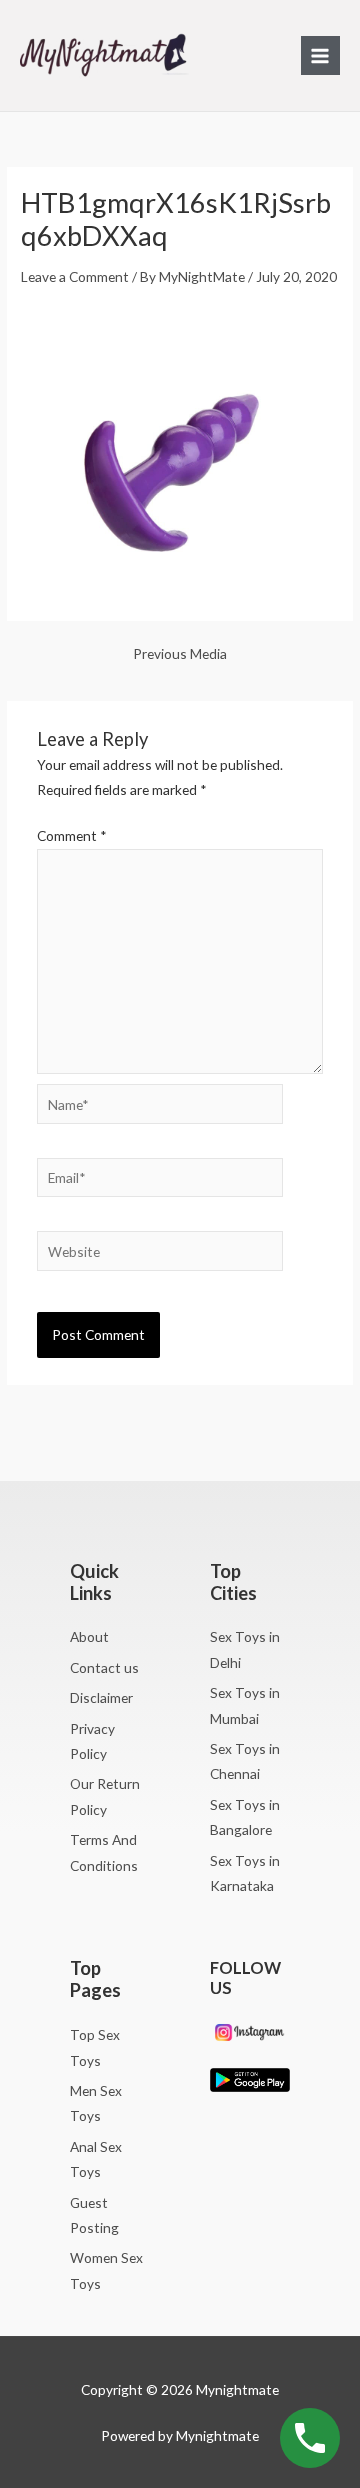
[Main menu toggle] (320, 55)
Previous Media (180, 654)
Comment (72, 835)
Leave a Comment (75, 276)
